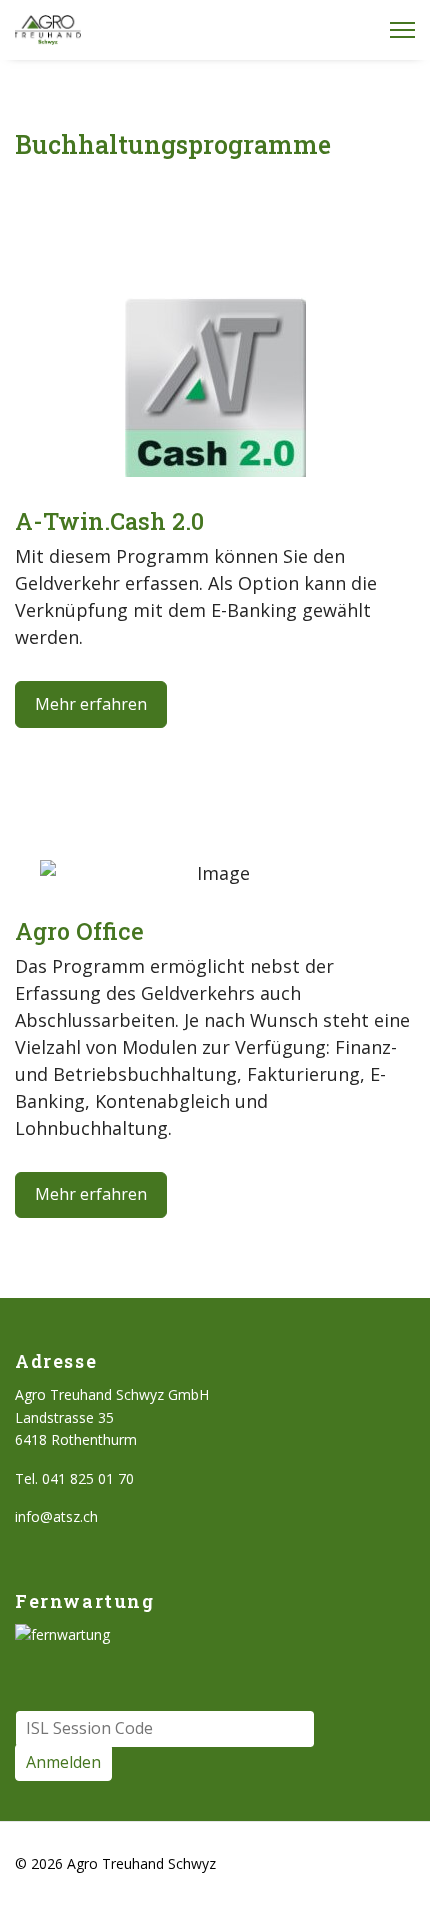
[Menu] (402, 30)
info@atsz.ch (56, 1516)
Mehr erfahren (91, 704)
